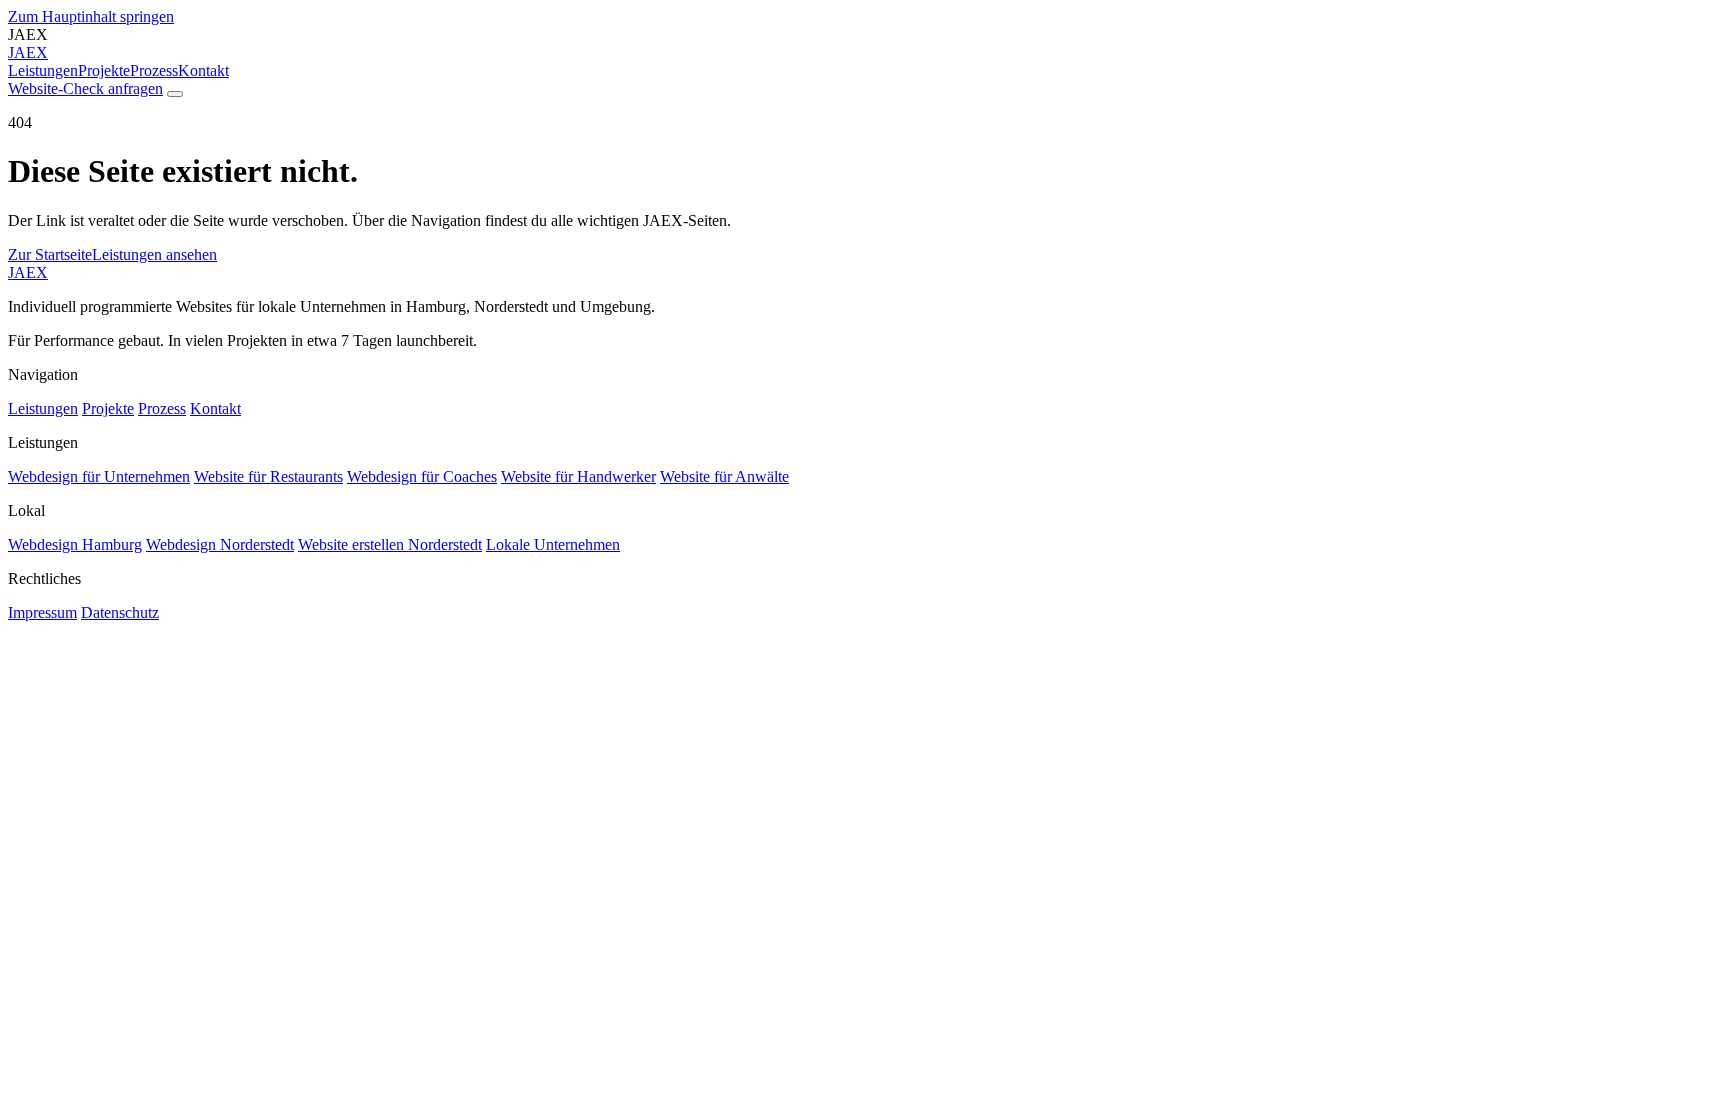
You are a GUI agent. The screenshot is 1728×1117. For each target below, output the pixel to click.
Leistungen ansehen (154, 254)
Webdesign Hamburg (75, 544)
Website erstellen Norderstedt (390, 544)
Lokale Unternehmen (553, 544)
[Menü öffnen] (175, 94)
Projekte (104, 70)
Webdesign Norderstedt (220, 544)
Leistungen (43, 70)
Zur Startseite (50, 254)
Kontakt (203, 70)
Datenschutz (120, 612)
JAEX (28, 272)
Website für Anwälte (724, 476)
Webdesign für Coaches (422, 476)
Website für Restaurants (268, 476)
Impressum (42, 612)
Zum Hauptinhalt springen (91, 16)
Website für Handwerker (578, 476)
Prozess (154, 70)
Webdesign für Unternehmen (99, 476)
